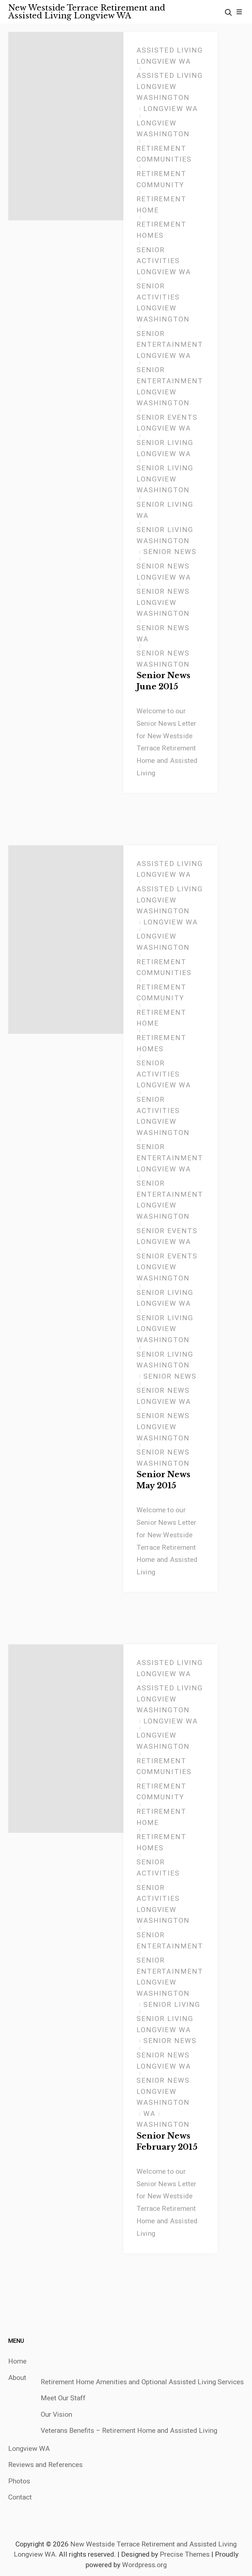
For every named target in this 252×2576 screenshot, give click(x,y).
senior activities (158, 1868)
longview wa (171, 109)
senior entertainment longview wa (170, 345)
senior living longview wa (165, 448)
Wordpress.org (144, 2565)
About (17, 2378)
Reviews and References (45, 2465)
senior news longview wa (164, 572)
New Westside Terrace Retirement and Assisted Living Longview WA (87, 12)
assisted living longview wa (170, 56)
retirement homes (161, 230)
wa (149, 2114)
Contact (20, 2497)
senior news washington (163, 659)
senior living (172, 2005)
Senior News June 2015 (164, 681)
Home (17, 2361)
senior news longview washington (163, 602)
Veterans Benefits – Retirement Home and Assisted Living (129, 2431)
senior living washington (165, 535)
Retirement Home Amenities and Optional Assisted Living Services (142, 2382)
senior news (170, 552)
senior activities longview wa (164, 261)
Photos (19, 2481)
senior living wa (165, 510)
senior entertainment (170, 1941)
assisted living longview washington (170, 87)
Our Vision (56, 2414)
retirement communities (164, 154)
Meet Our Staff (63, 2398)
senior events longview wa (167, 423)
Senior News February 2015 (167, 2141)
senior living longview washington (165, 479)
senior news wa (163, 633)
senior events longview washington (167, 1267)
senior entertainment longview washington (170, 386)
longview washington (163, 129)
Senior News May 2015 (164, 1480)
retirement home (161, 205)
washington (163, 2124)
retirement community (161, 179)
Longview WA (29, 2449)
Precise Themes (185, 2554)
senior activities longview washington (163, 303)
